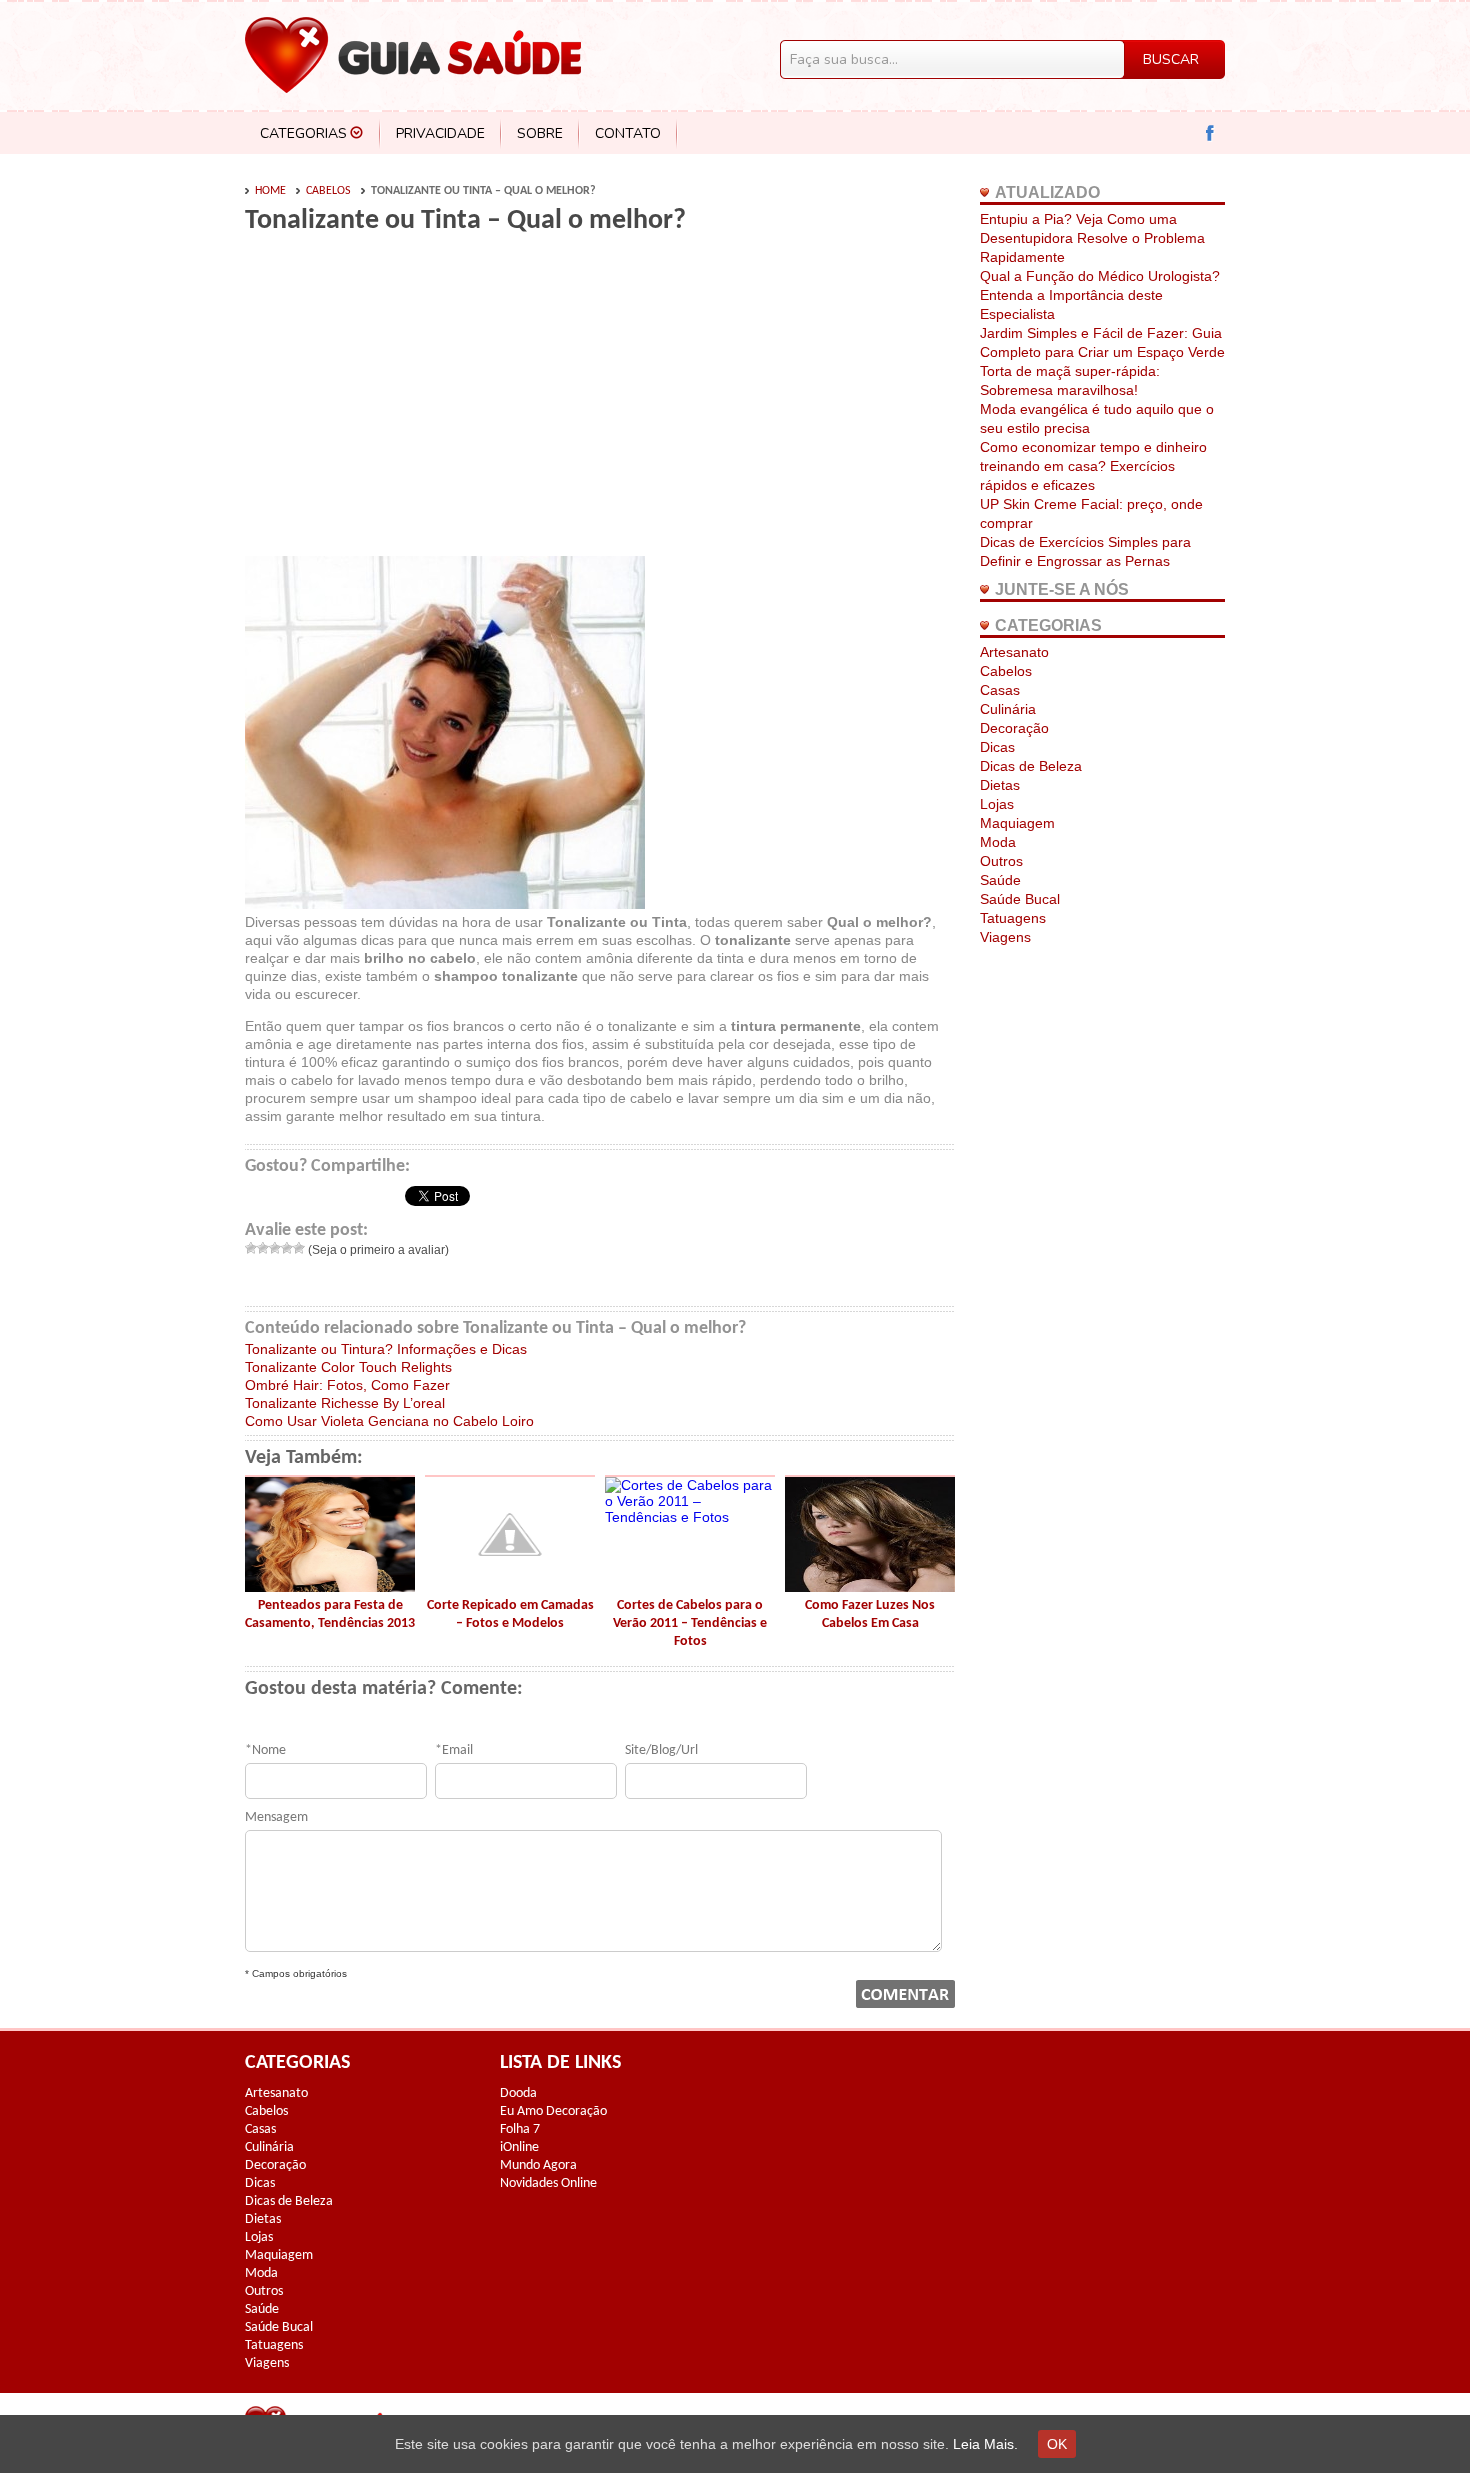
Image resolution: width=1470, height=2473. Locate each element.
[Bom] (287, 1248)
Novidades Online (548, 2183)
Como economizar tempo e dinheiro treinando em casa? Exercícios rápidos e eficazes (1093, 466)
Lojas (997, 804)
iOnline (519, 2147)
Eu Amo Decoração (553, 2111)
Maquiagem (1017, 823)
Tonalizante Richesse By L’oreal (345, 1403)
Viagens (1005, 937)
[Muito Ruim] (251, 1248)
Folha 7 (520, 2129)
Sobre (540, 133)
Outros (1001, 861)
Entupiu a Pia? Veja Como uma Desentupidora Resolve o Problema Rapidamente (1092, 238)
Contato (628, 133)
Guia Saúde (413, 55)
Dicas (997, 747)
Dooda (518, 2093)
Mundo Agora (538, 2165)
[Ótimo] (299, 1248)
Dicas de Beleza (1031, 766)
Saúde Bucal (1020, 899)
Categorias (303, 133)
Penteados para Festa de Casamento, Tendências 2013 (330, 1614)
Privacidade (440, 133)
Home (270, 191)
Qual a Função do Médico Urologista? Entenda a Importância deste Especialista (1100, 295)
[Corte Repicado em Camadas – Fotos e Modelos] (510, 1587)
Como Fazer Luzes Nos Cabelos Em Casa (870, 1614)
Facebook (1210, 133)
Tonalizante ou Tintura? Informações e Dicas (386, 1349)
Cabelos (328, 191)
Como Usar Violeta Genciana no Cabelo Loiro (389, 1421)
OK (1057, 2444)
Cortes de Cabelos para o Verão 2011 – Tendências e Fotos (690, 1623)
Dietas (1000, 785)
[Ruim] (263, 1248)
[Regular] (275, 1248)
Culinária (1008, 709)
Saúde (1000, 880)
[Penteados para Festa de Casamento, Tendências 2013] (330, 1587)
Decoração (1014, 728)
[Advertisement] (413, 402)
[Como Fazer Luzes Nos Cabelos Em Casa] (870, 1587)
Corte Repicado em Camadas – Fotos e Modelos (510, 1614)
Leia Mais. (985, 2444)
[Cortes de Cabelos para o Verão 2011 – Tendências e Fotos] (690, 1517)
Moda (998, 842)
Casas (1000, 690)
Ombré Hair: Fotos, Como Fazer (347, 1385)
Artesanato (1014, 652)
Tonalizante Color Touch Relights (348, 1367)
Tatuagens (1013, 918)
